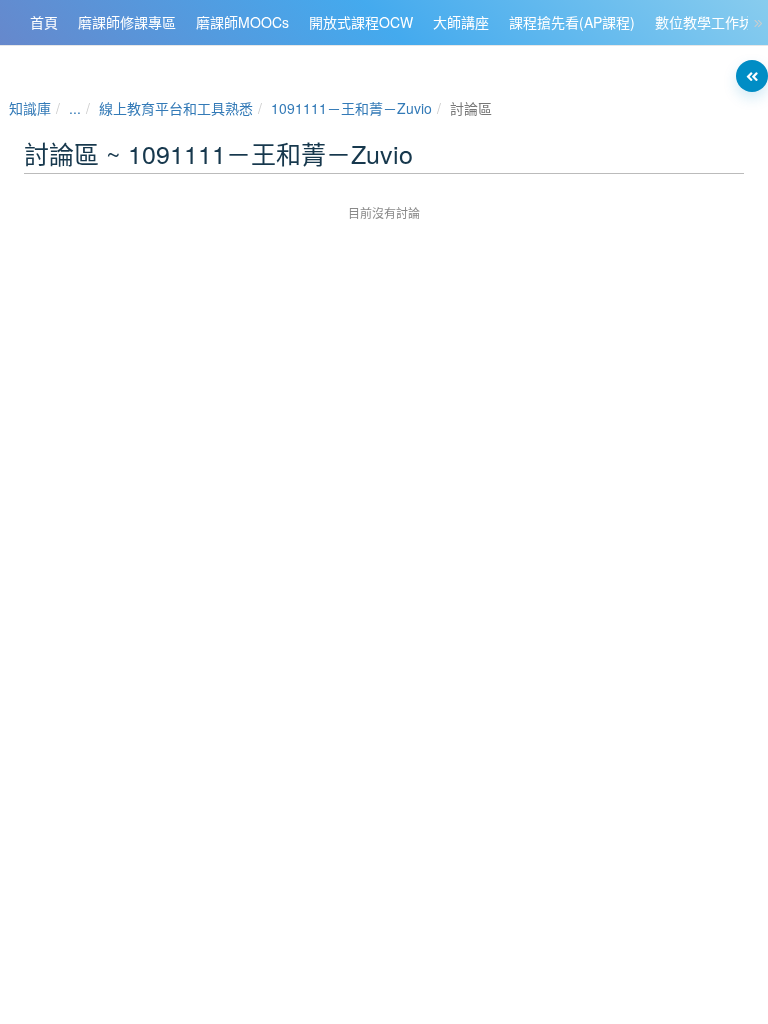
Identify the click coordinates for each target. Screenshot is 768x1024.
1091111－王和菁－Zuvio (351, 108)
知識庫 (30, 108)
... (75, 108)
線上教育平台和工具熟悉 (176, 108)
